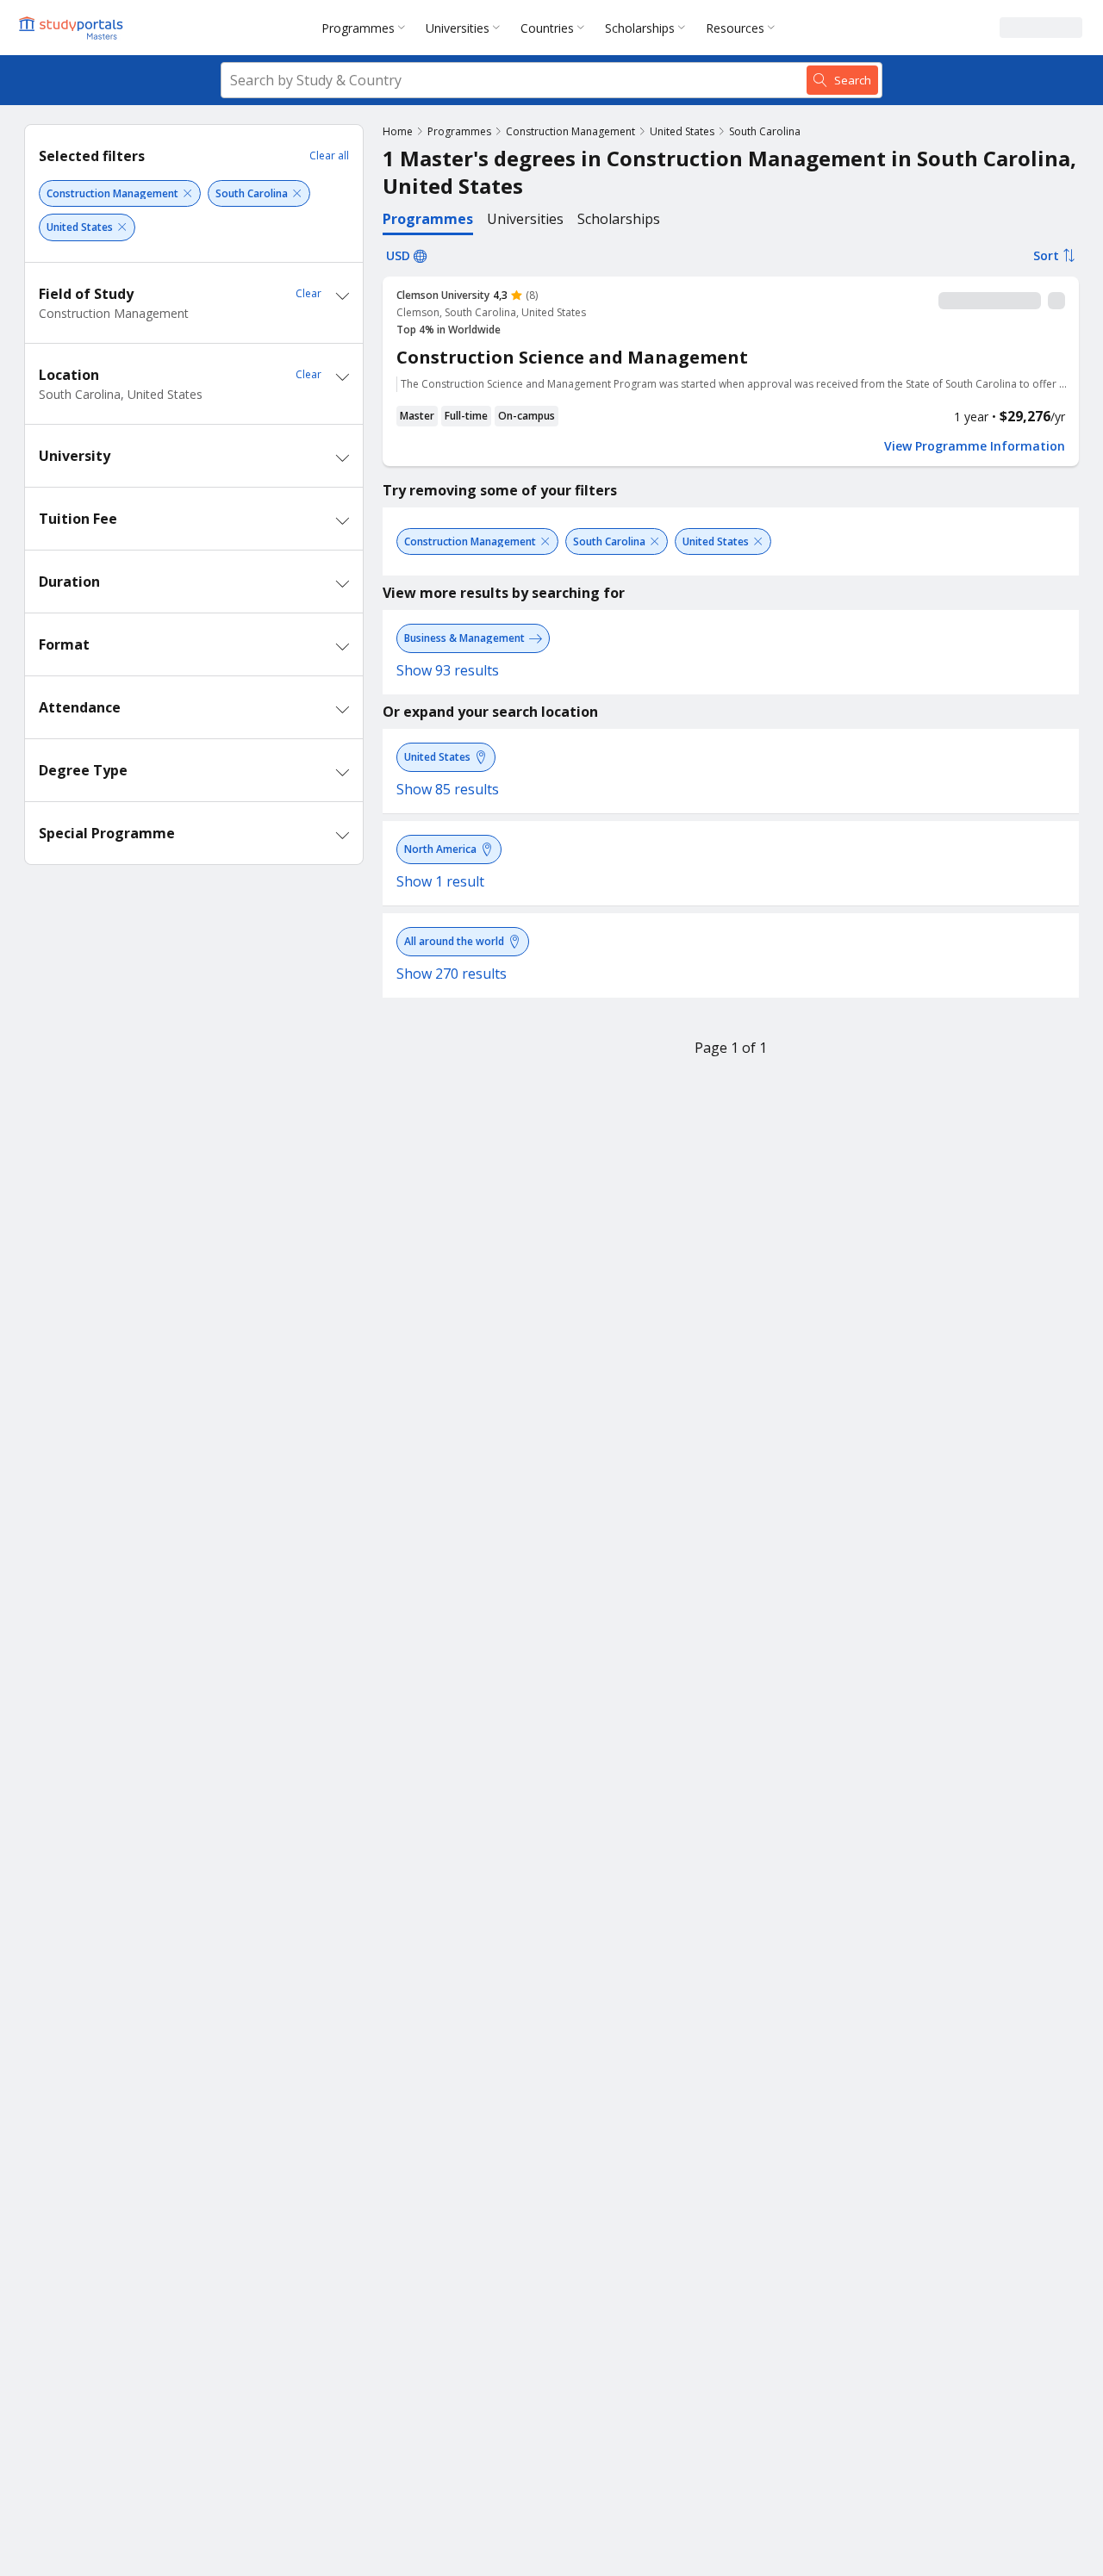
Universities (458, 28)
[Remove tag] (187, 193)
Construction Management (570, 131)
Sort (1046, 255)
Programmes (358, 28)
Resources (735, 28)
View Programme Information (975, 446)
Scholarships (640, 28)
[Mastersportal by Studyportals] (72, 28)
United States (682, 131)
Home (398, 131)
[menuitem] (367, 28)
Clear (308, 293)
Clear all (329, 156)
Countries (547, 28)
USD (398, 255)
